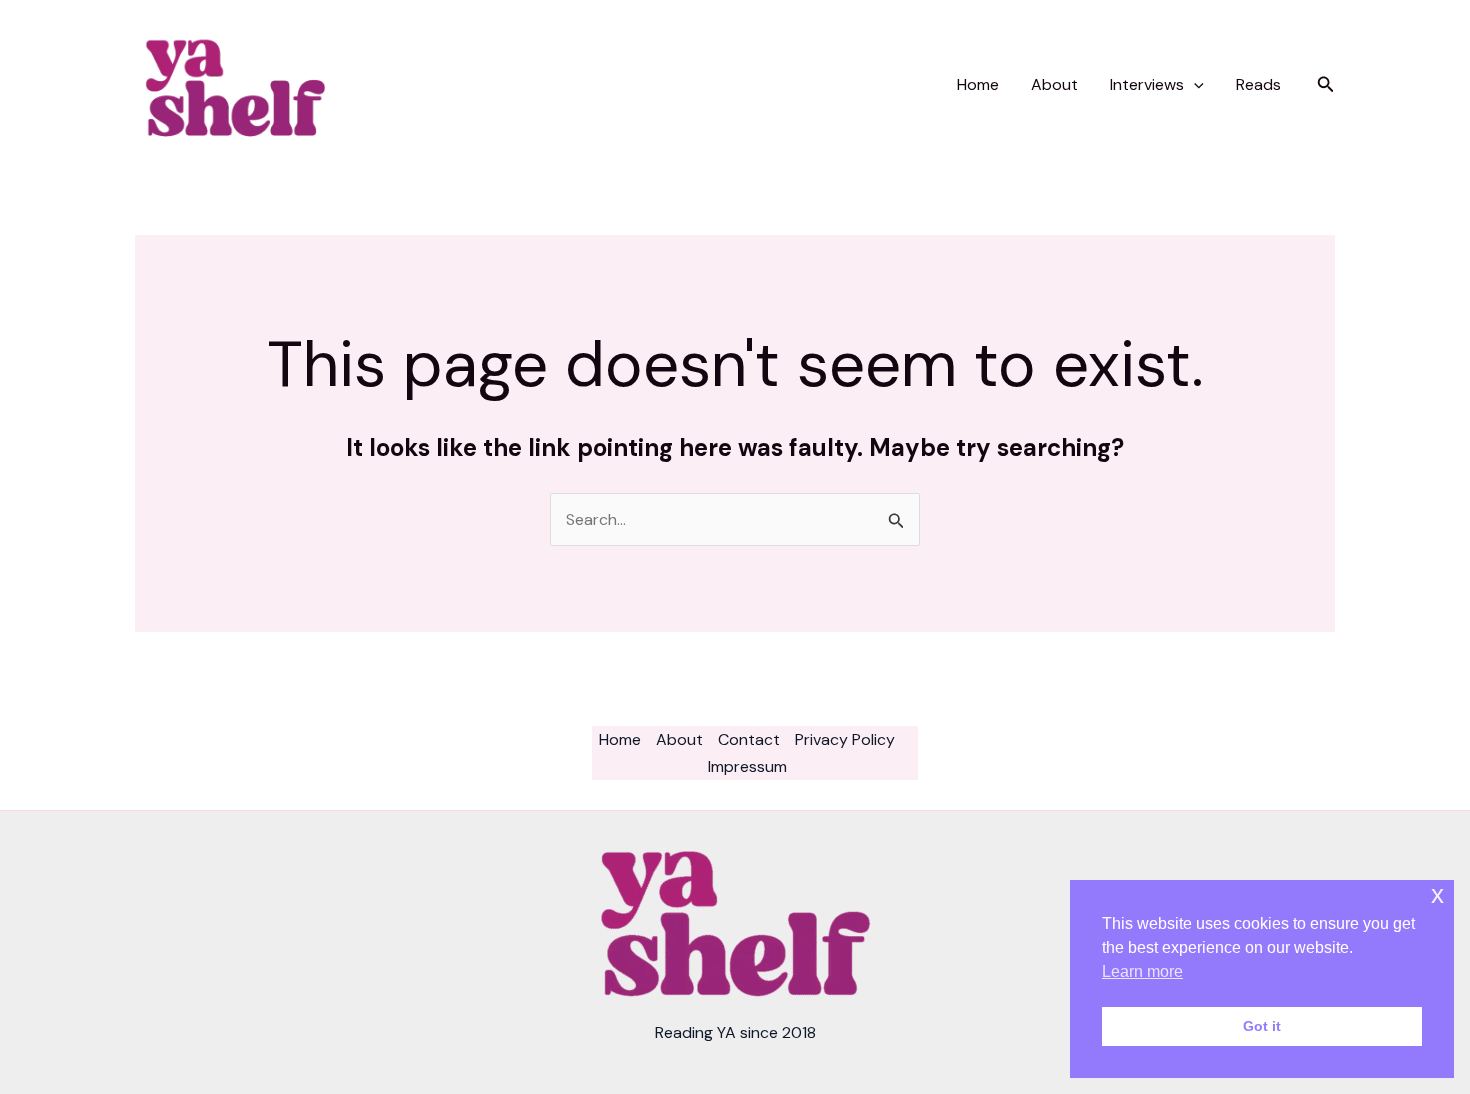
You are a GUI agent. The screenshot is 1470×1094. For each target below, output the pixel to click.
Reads (1258, 84)
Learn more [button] (1142, 971)
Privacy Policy (845, 739)
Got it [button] (1262, 1026)
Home (978, 84)
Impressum (747, 766)
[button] (1194, 85)
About (1054, 84)
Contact (749, 739)
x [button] (1437, 894)
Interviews (1147, 84)
